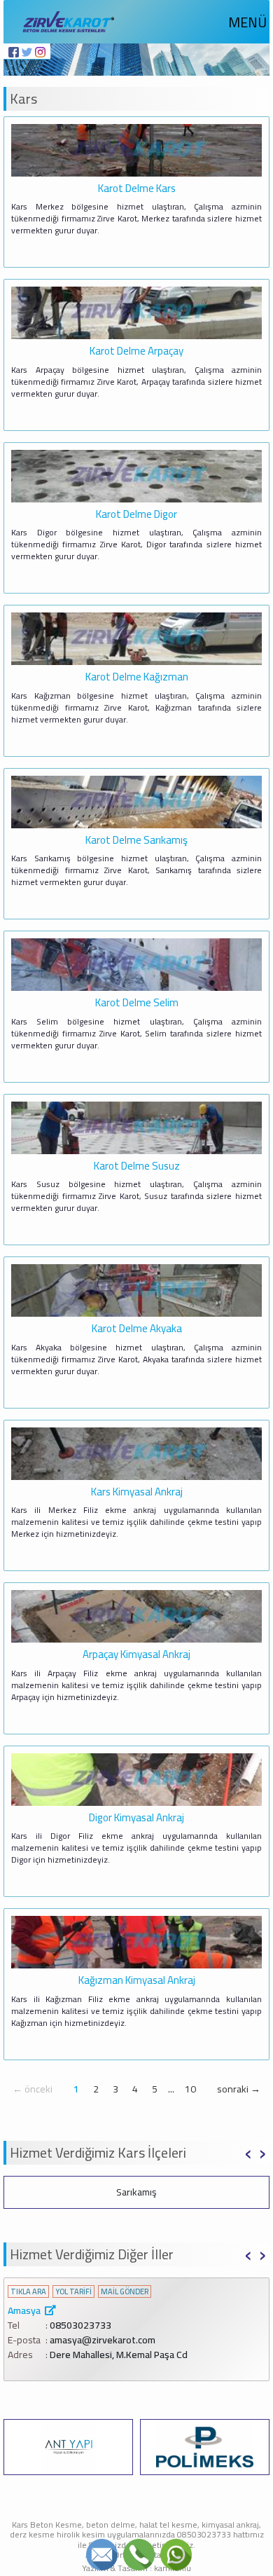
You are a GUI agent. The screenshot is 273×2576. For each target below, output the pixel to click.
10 (190, 2089)
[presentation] (248, 2151)
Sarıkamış (136, 2192)
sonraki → (239, 2089)
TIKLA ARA (28, 2292)
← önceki (33, 2089)
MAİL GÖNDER (125, 2292)
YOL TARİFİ (73, 2292)
